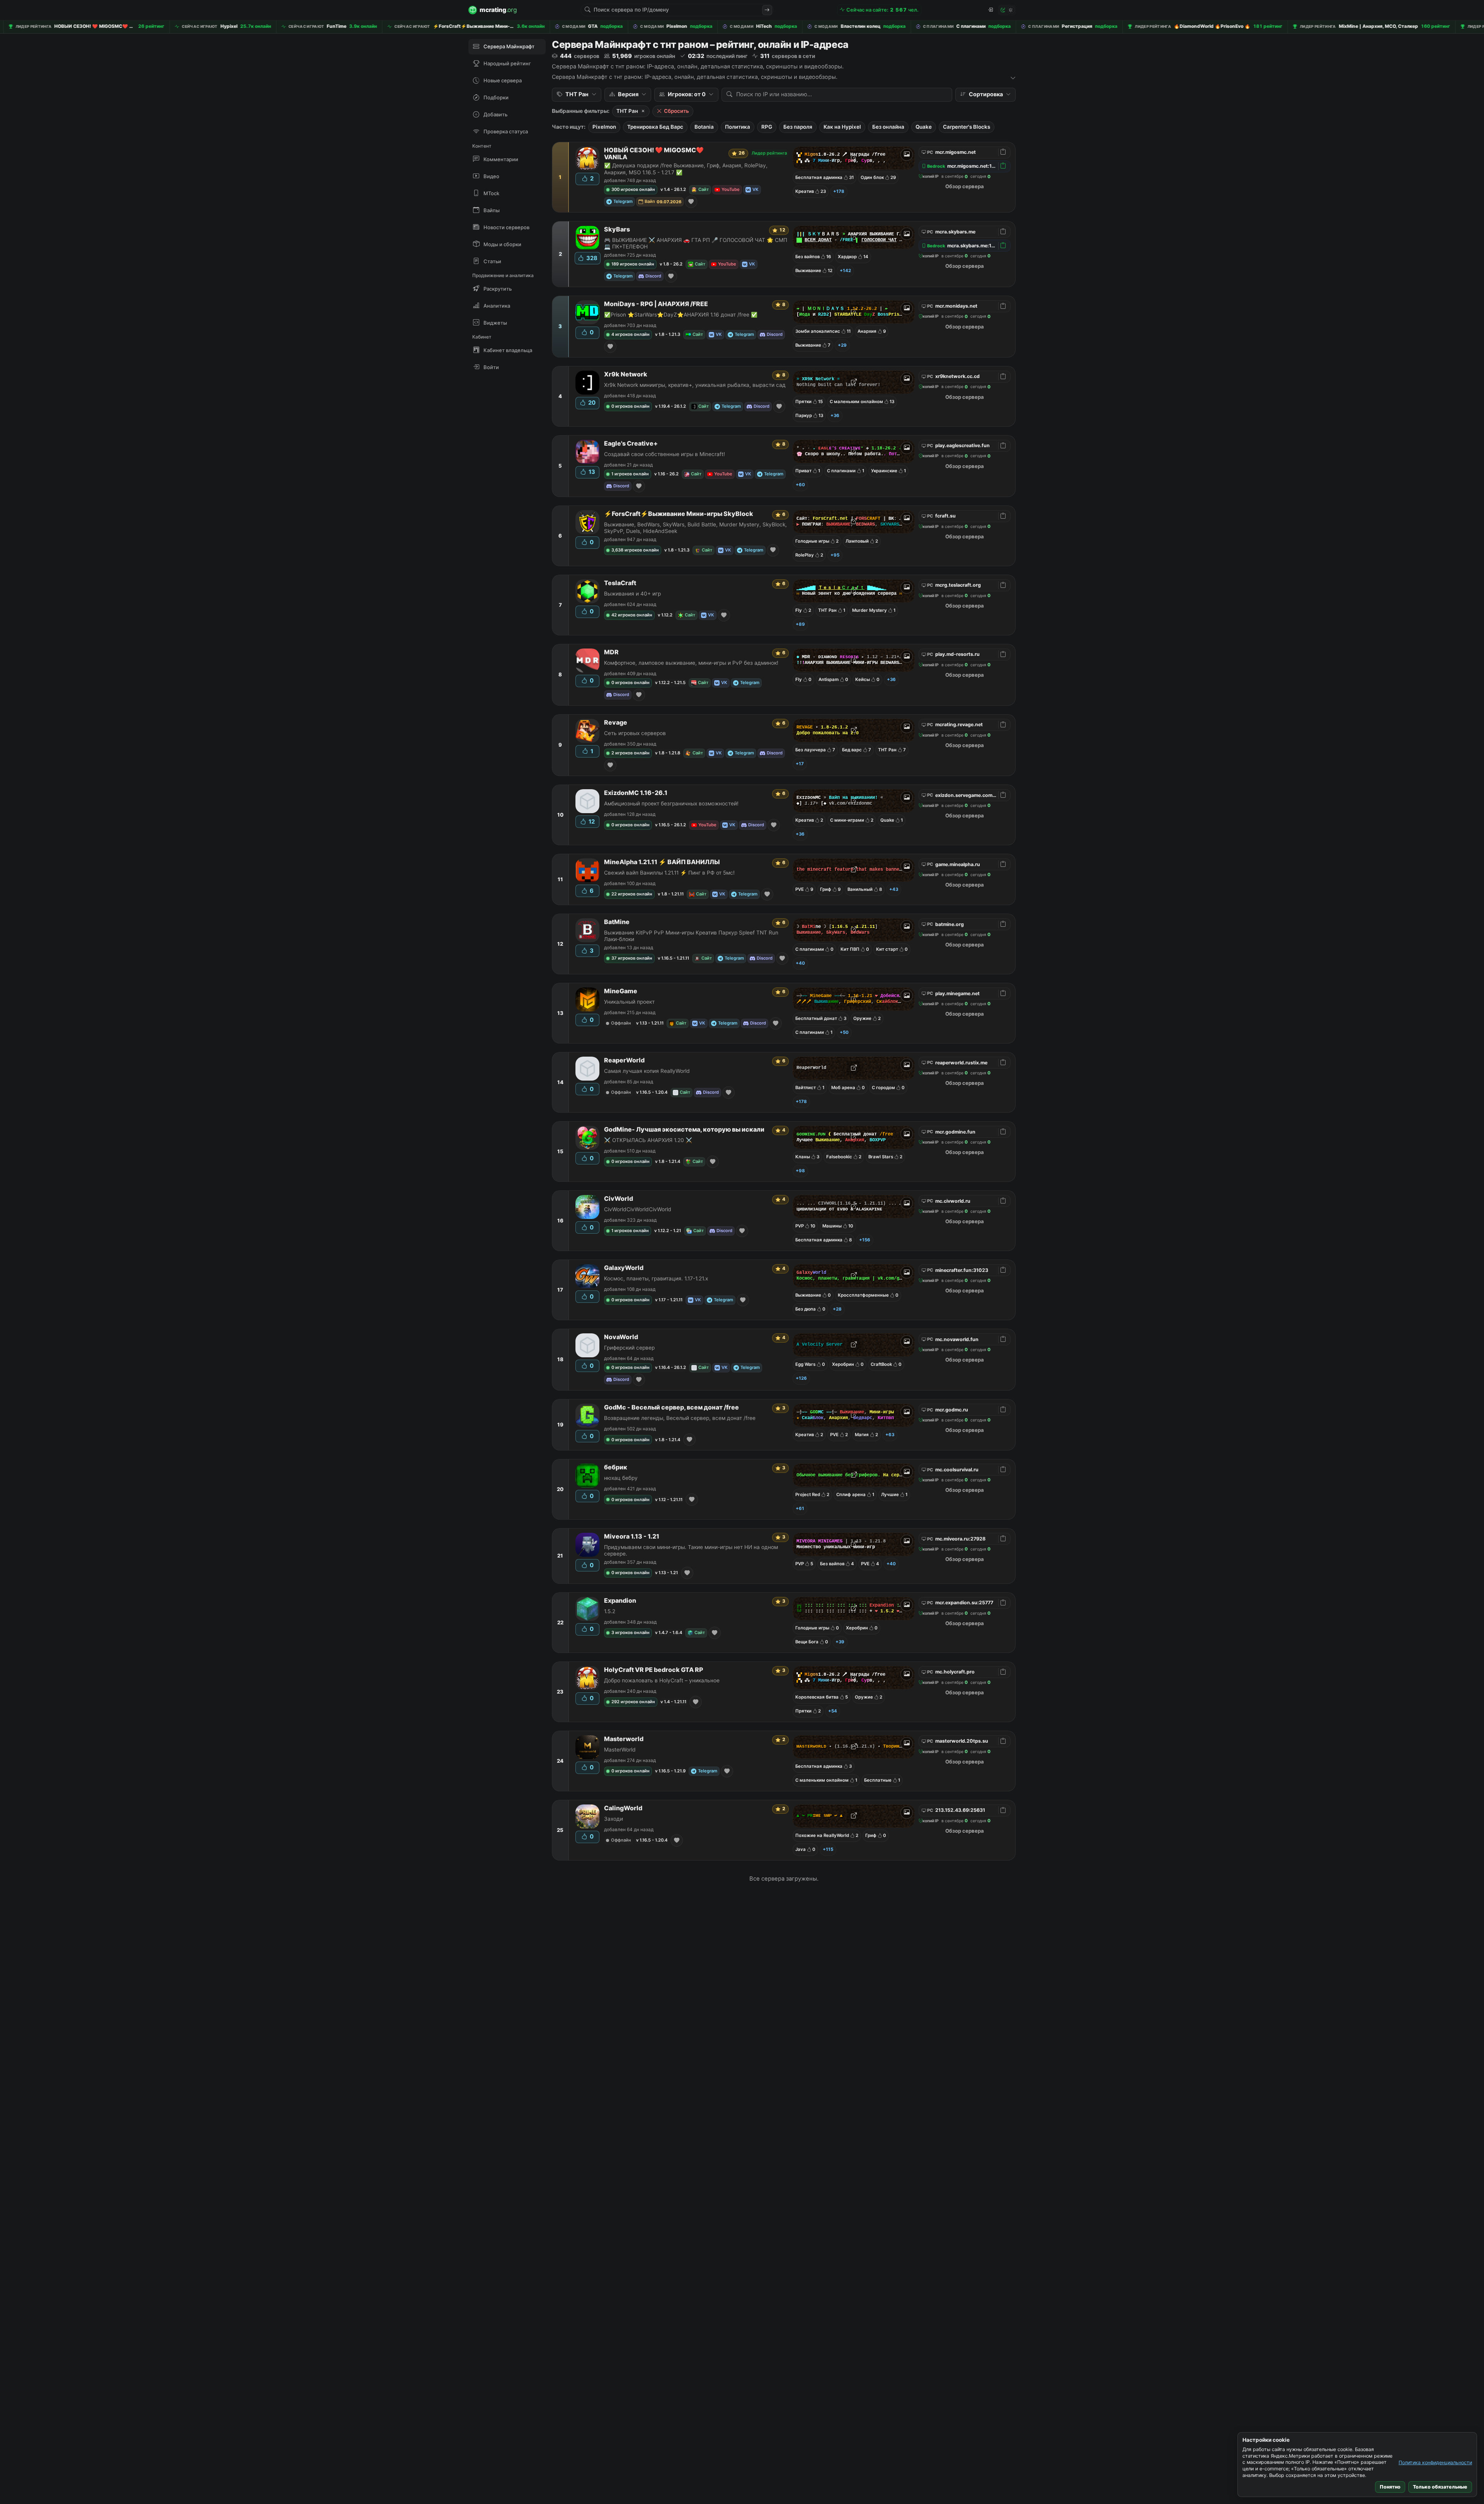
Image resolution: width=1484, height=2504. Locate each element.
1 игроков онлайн (630, 474)
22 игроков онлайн (632, 894)
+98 (800, 1171)
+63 (890, 1435)
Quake (924, 127)
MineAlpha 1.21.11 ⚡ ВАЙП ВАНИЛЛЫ (662, 862)
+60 (800, 485)
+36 (835, 415)
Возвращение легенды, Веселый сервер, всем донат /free (680, 1418)
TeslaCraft (620, 583)
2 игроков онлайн (631, 753)
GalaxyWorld (624, 1268)
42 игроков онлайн (632, 615)
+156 (865, 1240)
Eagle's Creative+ (631, 443)
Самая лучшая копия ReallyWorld (647, 1071)
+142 (845, 271)
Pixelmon (604, 127)
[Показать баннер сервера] (907, 155)
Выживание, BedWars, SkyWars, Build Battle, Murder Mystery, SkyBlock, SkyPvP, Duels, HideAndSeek (695, 528)
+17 (800, 764)
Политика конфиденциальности (1435, 2462)
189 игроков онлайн (633, 264)
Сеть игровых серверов (635, 733)
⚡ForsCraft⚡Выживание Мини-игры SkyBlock (679, 514)
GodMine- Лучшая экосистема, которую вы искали (684, 1129)
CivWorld (619, 1199)
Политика (738, 127)
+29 (842, 345)
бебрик (616, 1467)
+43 (894, 889)
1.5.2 (610, 1611)
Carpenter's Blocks (967, 127)
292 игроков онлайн (633, 1702)
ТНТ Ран (627, 111)
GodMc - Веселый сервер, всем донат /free (671, 1407)
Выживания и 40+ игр (632, 594)
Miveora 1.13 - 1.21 (632, 1536)
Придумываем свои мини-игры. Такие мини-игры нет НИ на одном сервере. (691, 1550)
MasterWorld (620, 1750)
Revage (616, 723)
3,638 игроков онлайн (635, 550)
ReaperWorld (624, 1060)
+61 (800, 1508)
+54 (833, 1711)
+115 (828, 1849)
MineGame (621, 991)
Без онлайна (888, 127)
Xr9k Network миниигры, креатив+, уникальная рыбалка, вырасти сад (695, 385)
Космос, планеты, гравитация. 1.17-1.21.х (656, 1278)
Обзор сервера (965, 186)
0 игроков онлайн (631, 406)
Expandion (620, 1601)
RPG (767, 127)
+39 (840, 1642)
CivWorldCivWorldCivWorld (638, 1209)
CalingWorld (623, 1808)
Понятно (1390, 2487)
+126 (801, 1378)
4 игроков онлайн (631, 334)
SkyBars (617, 229)
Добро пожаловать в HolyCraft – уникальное (662, 1680)
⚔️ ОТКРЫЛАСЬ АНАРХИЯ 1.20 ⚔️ (648, 1140)
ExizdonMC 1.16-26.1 (636, 793)
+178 (839, 191)
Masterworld (624, 1739)
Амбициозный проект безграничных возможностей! (671, 803)
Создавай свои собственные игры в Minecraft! (665, 454)
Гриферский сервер (629, 1348)
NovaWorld (621, 1337)
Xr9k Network (626, 374)
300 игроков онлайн (633, 189)
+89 (800, 624)
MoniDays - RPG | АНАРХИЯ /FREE (656, 304)
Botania (704, 127)
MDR (611, 652)
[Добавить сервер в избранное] (691, 202)
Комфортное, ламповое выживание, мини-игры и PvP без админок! (691, 663)
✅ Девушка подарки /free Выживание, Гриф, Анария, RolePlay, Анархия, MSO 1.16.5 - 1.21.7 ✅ (686, 169)
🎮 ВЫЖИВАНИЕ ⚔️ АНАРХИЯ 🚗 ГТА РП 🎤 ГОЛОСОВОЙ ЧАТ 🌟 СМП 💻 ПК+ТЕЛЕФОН (696, 243)
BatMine (617, 922)
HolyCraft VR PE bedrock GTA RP (654, 1670)
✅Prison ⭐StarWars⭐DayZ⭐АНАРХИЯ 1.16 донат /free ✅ (681, 315)
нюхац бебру (621, 1478)
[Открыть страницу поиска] (767, 10)
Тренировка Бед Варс (655, 127)
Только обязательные (1440, 2487)
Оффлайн (621, 1023)
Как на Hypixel (842, 127)
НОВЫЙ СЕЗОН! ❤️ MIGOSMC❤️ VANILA (654, 154)
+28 (837, 1309)
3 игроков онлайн (631, 1632)
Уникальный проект (629, 1002)
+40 (800, 963)
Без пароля (798, 127)
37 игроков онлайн (632, 958)
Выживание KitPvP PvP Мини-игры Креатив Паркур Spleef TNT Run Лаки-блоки (691, 936)
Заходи (614, 1819)
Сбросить (676, 111)
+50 (844, 1032)
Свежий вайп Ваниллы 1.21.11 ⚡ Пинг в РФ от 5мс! (669, 873)
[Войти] (990, 10)
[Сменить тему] (1007, 10)
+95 (835, 555)
